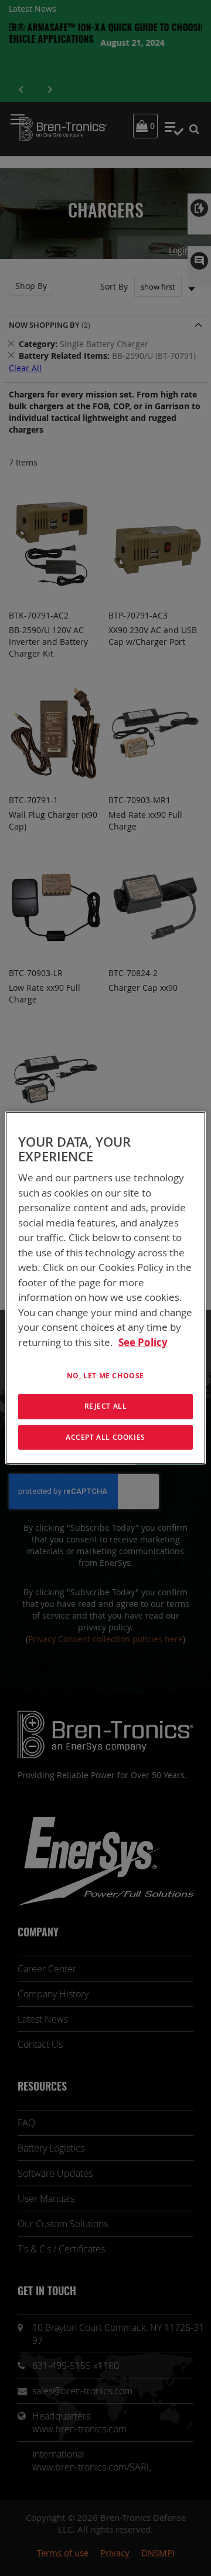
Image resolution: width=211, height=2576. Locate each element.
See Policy (143, 1342)
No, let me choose (105, 1376)
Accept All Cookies (105, 1437)
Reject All (106, 1406)
